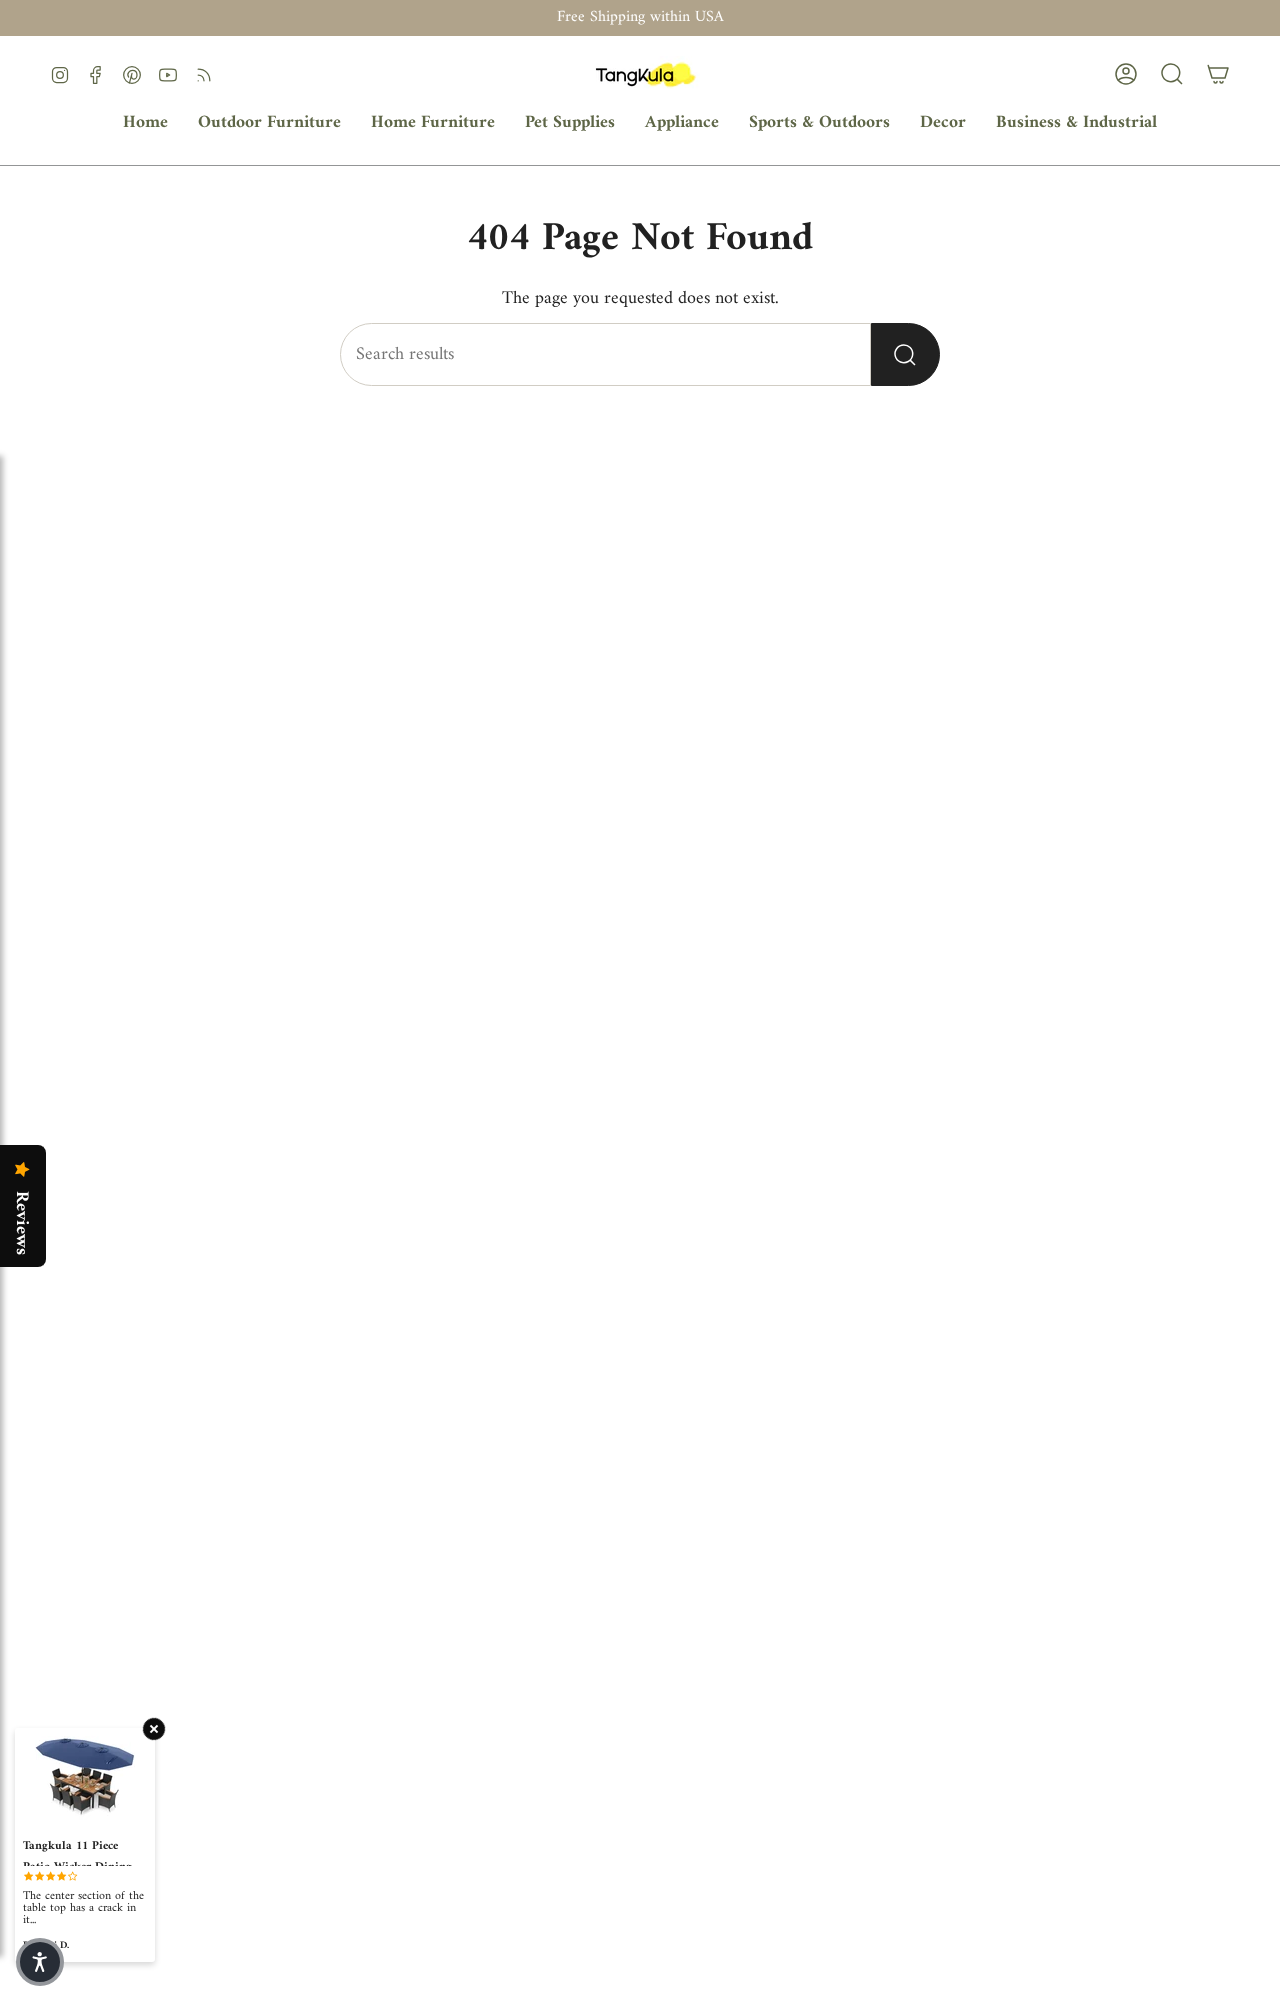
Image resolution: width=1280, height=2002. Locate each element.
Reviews (21, 1223)
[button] (269, 123)
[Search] (905, 354)
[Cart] (1218, 74)
